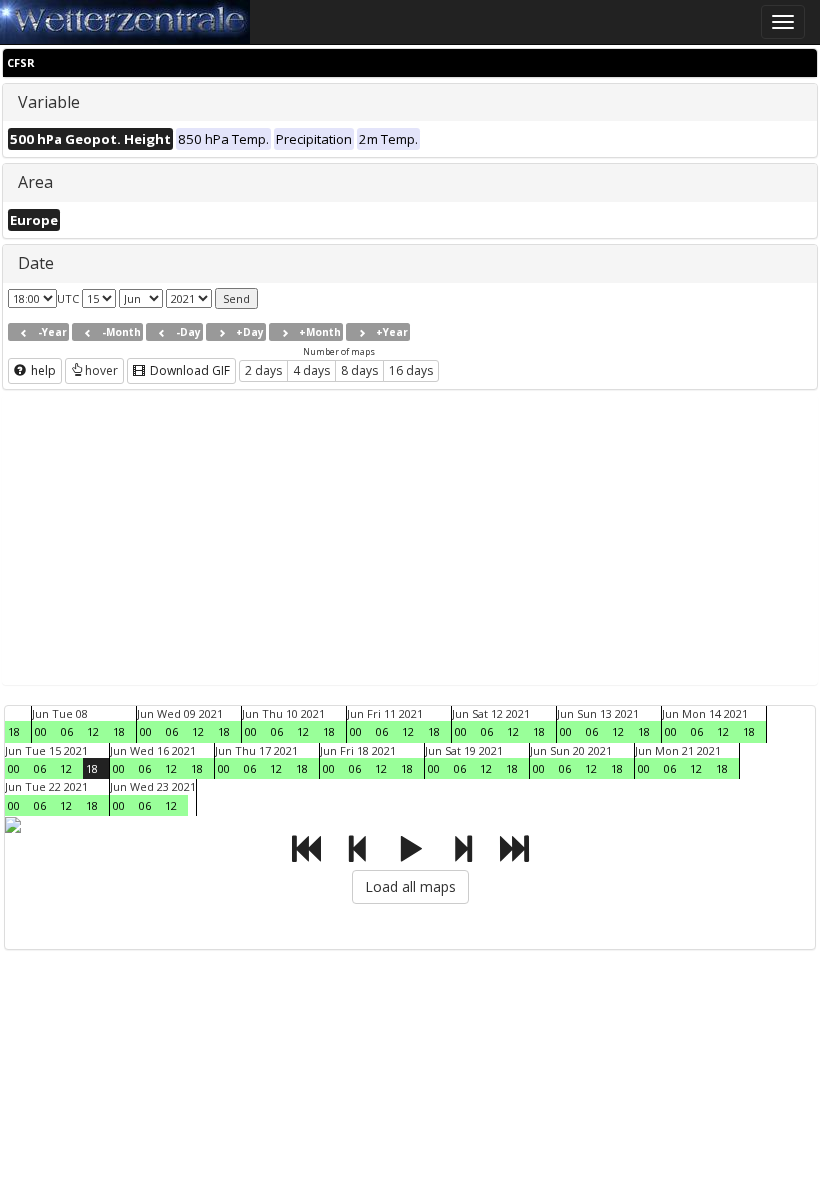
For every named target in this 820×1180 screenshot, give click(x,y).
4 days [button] (311, 370)
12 (93, 731)
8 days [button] (359, 370)
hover (101, 370)
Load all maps (410, 886)
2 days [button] (263, 370)
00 (41, 731)
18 (14, 731)
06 (67, 731)
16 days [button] (411, 370)
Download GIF (188, 370)
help (42, 370)
